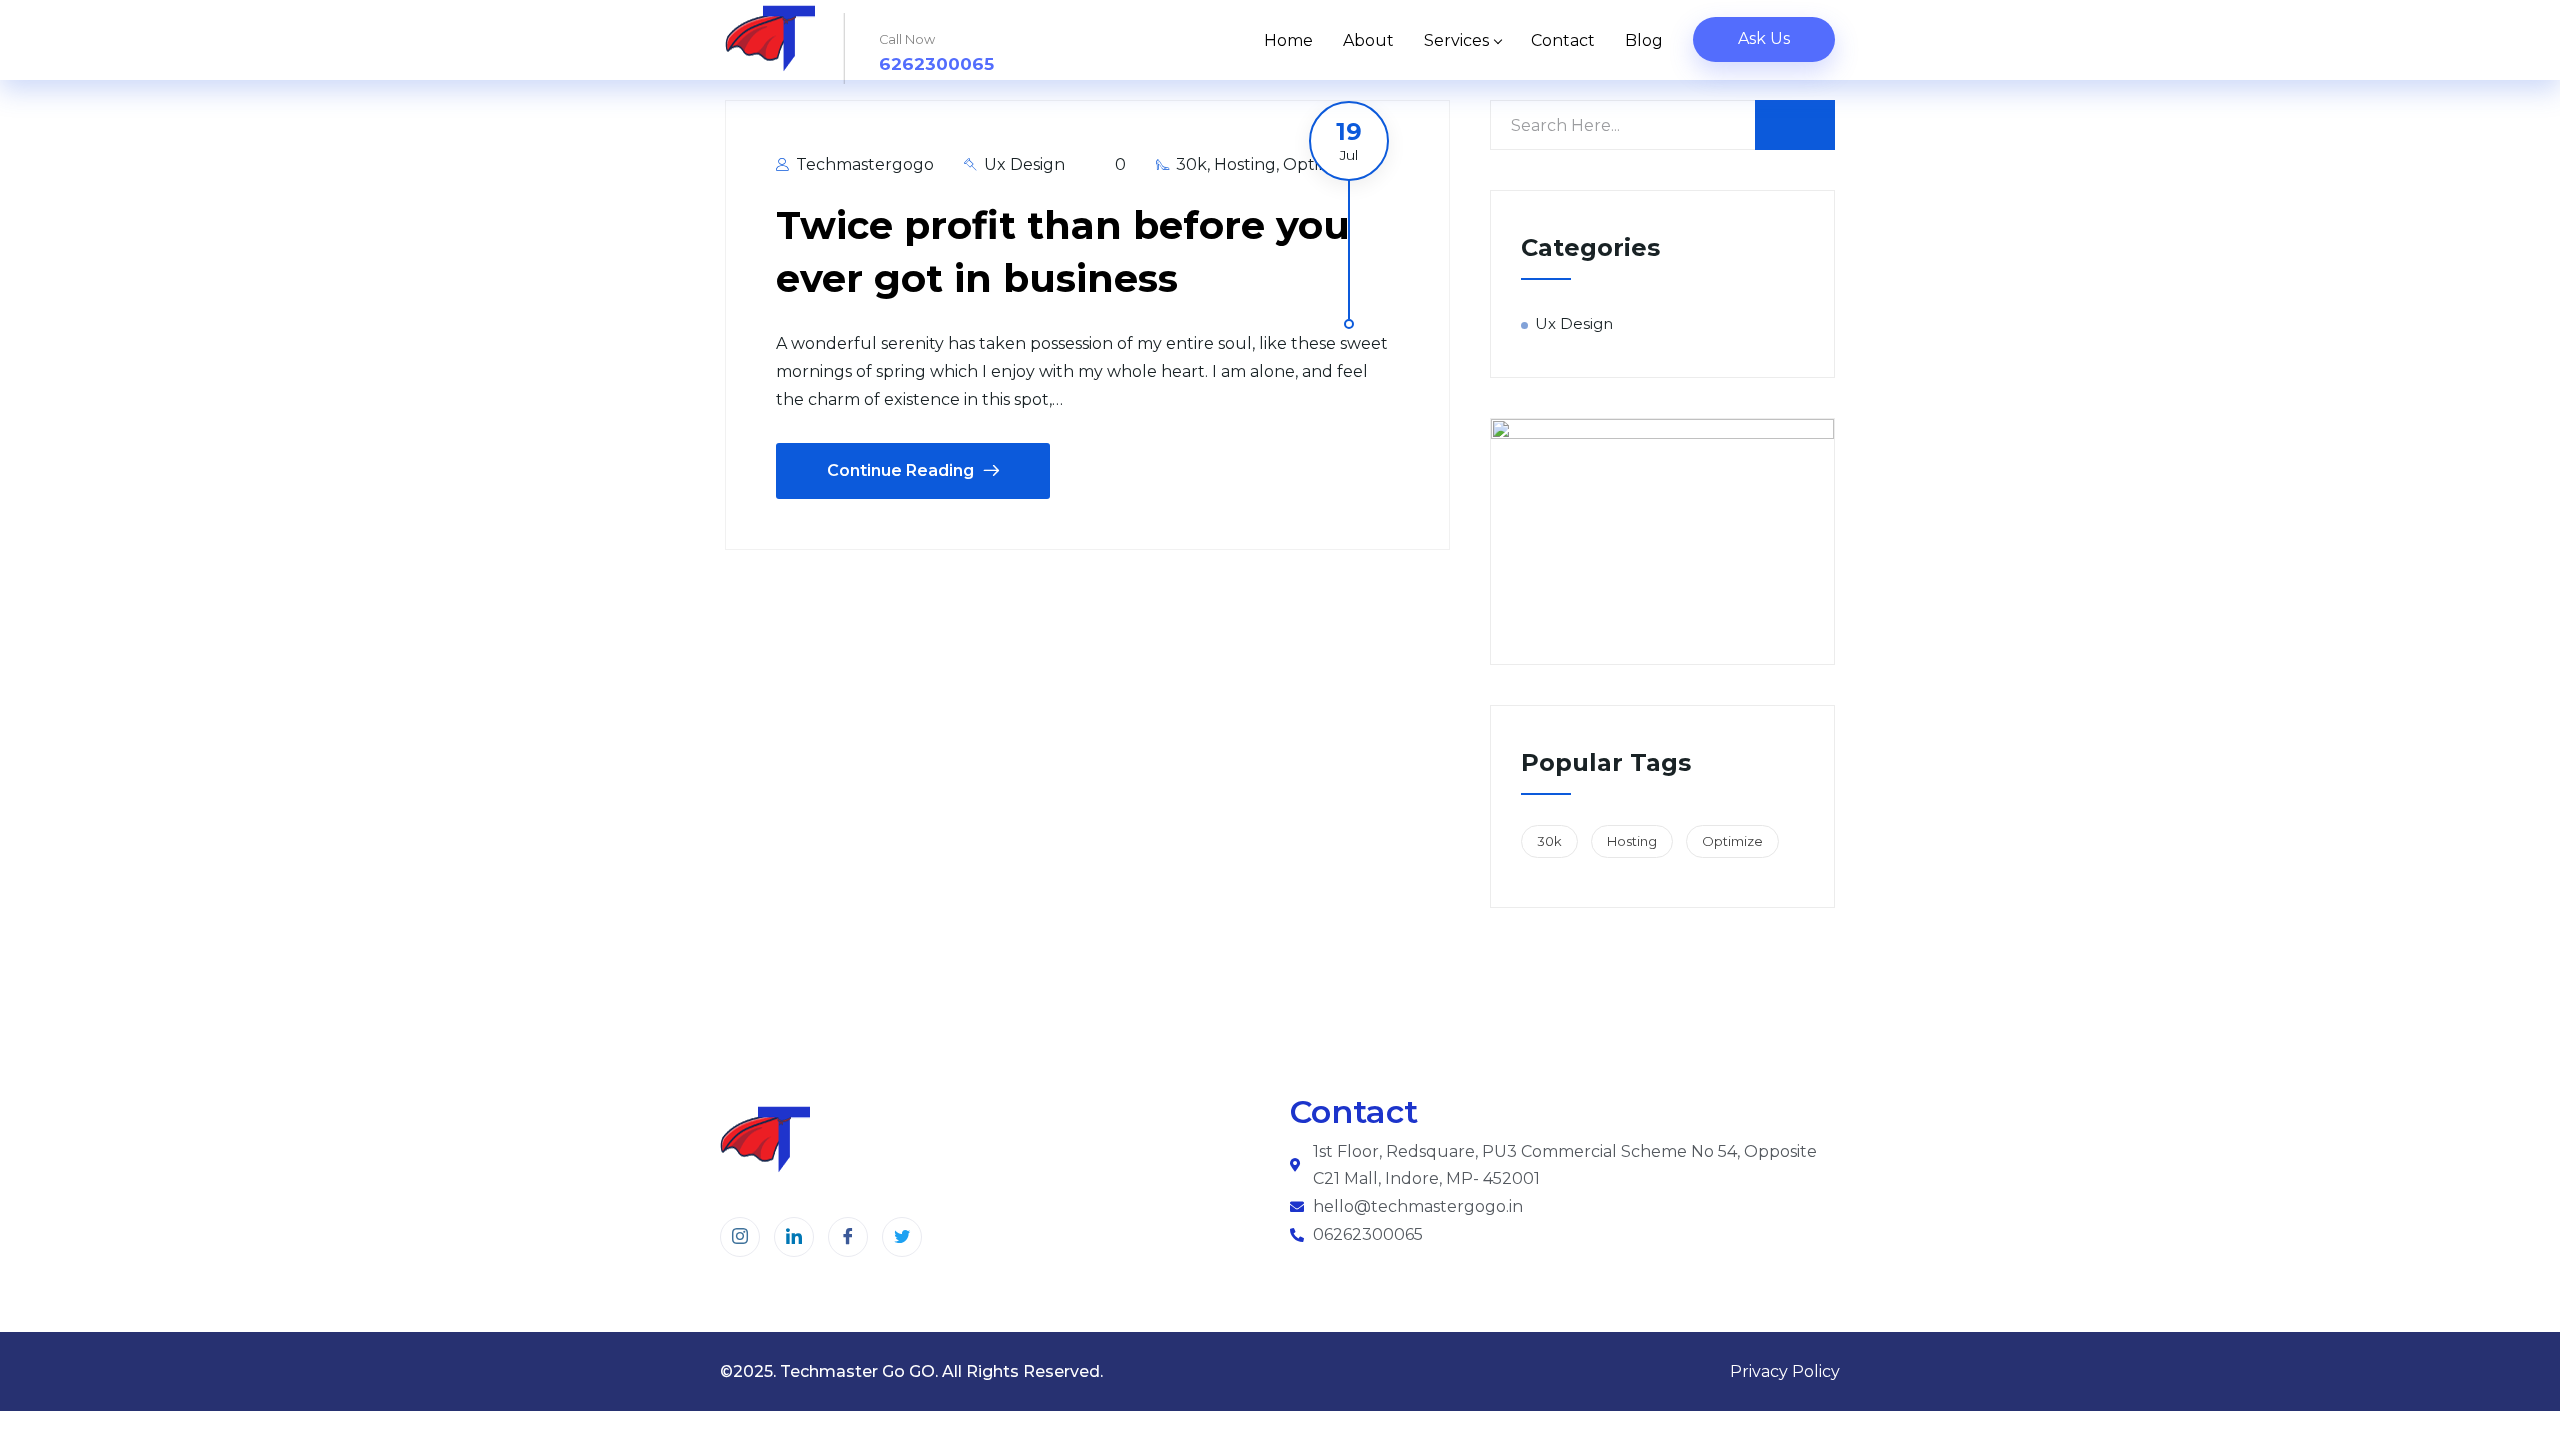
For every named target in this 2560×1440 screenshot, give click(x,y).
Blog (1644, 40)
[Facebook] (848, 1237)
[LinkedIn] (794, 1237)
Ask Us (1764, 38)
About (1368, 40)
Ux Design (1024, 164)
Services (1456, 40)
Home (1288, 40)
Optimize (1732, 841)
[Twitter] (902, 1237)
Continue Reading (900, 470)
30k (1191, 164)
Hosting (1245, 164)
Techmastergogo (863, 164)
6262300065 (936, 63)
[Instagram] (740, 1237)
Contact (1563, 40)
